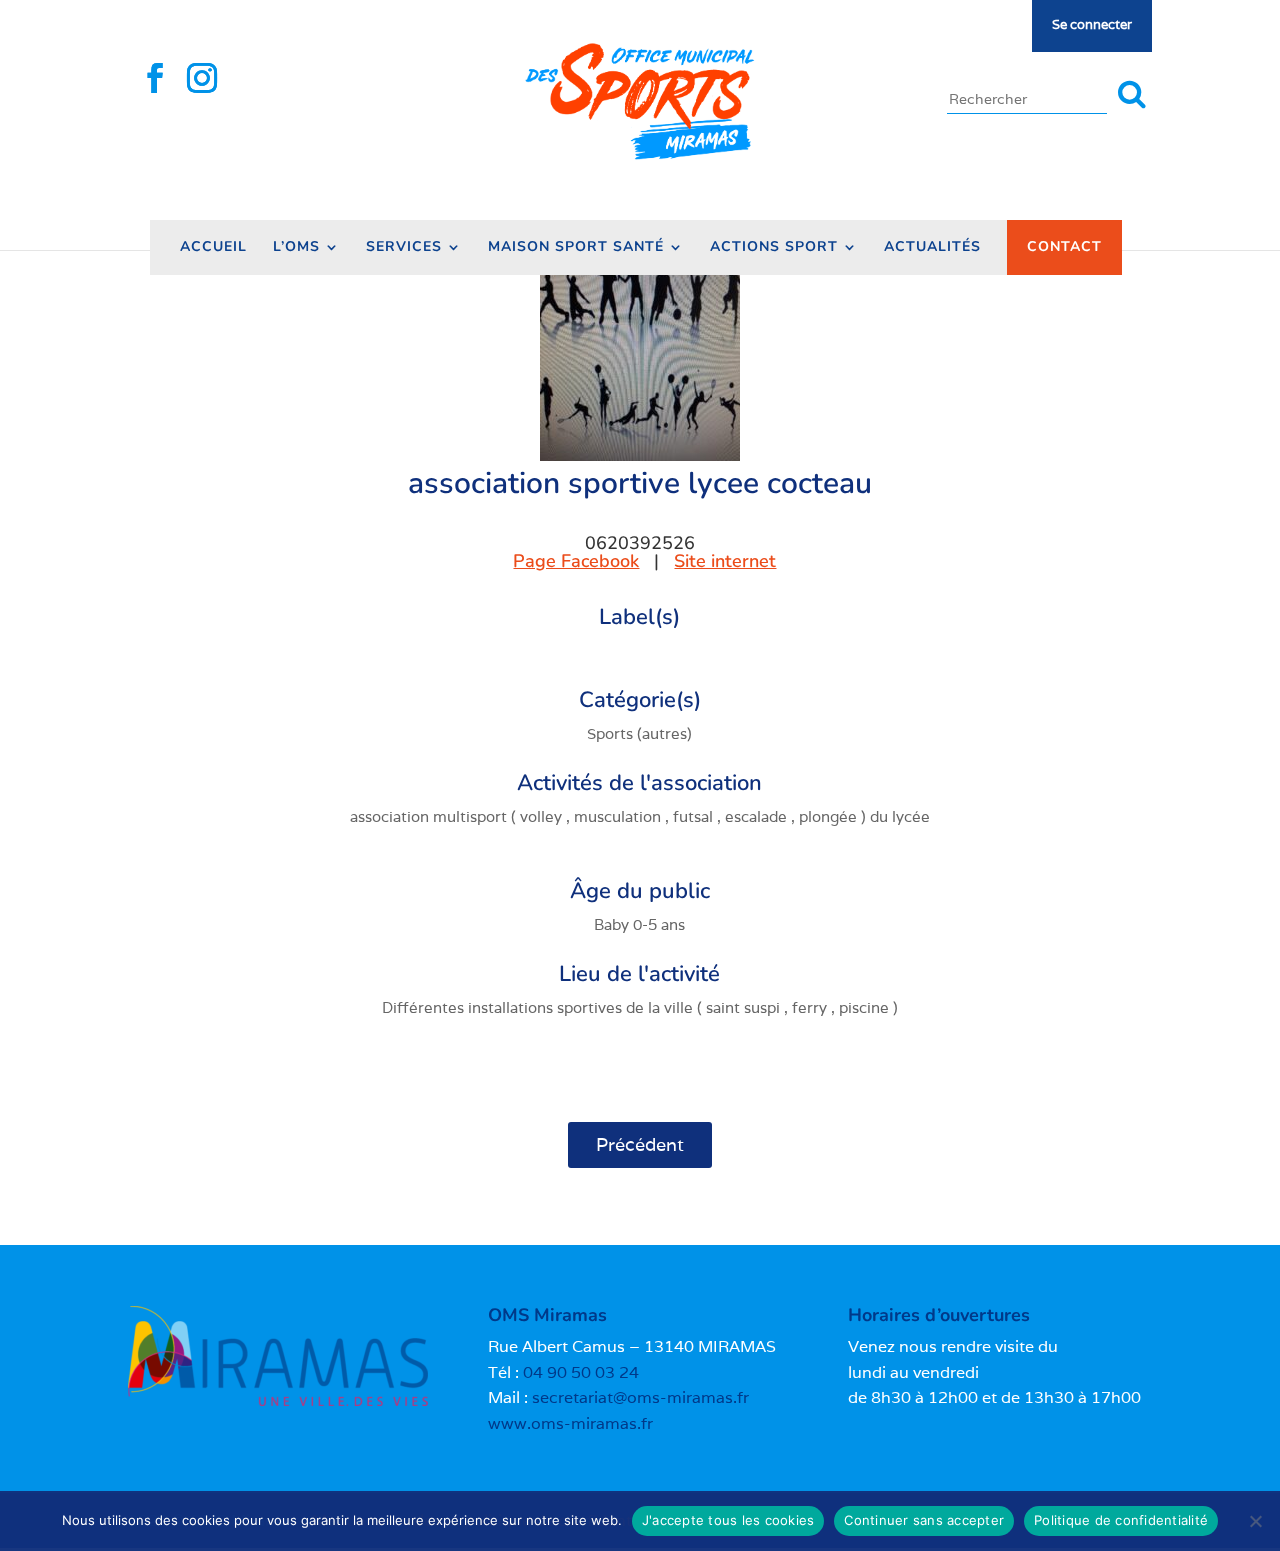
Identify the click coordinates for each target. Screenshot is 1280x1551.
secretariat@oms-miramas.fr (640, 1397)
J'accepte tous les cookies (728, 1520)
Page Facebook (576, 561)
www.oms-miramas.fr (570, 1423)
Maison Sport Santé (576, 248)
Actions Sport (774, 248)
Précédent (640, 1144)
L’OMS (296, 248)
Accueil (213, 248)
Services (404, 248)
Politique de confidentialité (1121, 1520)
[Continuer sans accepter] (1255, 1521)
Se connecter (1092, 24)
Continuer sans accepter (924, 1520)
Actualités (932, 248)
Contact (1064, 246)
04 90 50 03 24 (581, 1372)
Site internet (725, 561)
